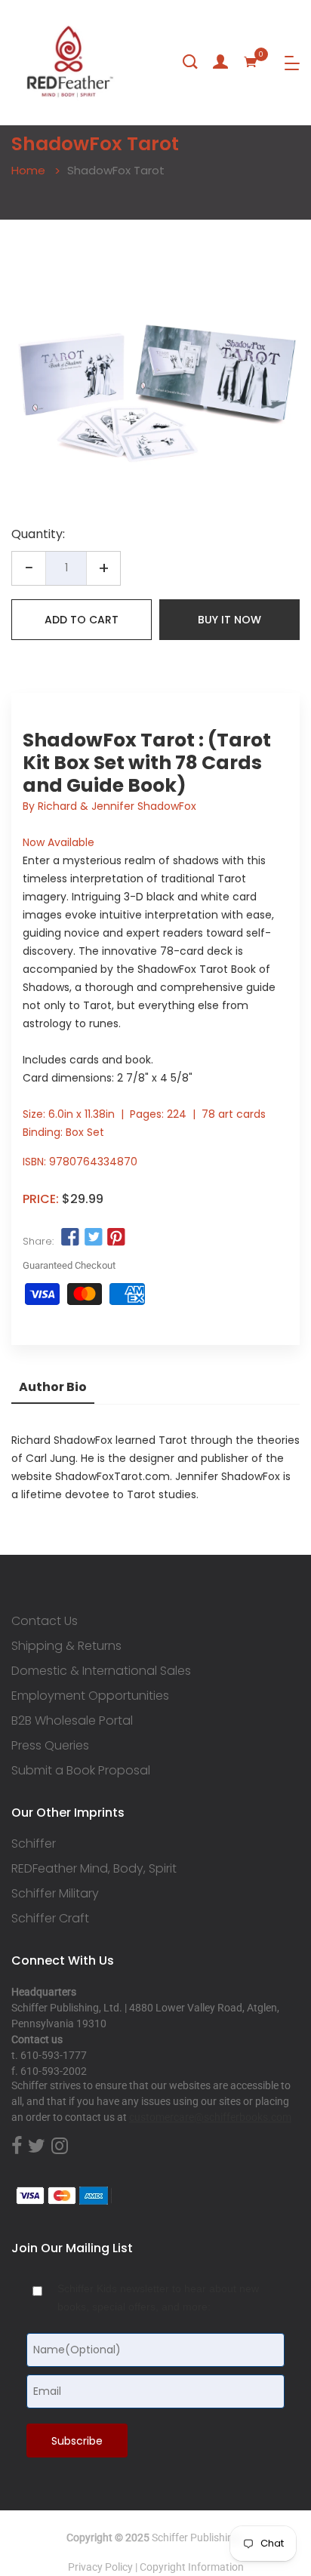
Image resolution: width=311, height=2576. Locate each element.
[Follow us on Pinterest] (116, 1238)
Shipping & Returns (66, 1646)
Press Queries (50, 1746)
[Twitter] (37, 2147)
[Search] (190, 62)
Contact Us (45, 1621)
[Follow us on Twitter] (93, 1238)
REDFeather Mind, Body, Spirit (94, 1869)
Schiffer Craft (50, 1919)
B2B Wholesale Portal (72, 1721)
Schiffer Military (55, 1894)
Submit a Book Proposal (81, 1771)
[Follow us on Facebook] (70, 1238)
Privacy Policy (100, 2567)
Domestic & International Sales (101, 1671)
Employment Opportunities (90, 1696)
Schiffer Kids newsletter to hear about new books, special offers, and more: (158, 2297)
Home (28, 170)
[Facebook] (17, 2147)
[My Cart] (251, 62)
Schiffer (34, 1844)
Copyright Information (192, 2567)
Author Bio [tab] (53, 1387)
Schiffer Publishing (196, 2538)
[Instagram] (60, 2147)
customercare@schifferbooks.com (210, 2117)
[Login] (220, 62)
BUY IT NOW (229, 620)
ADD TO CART (82, 620)
